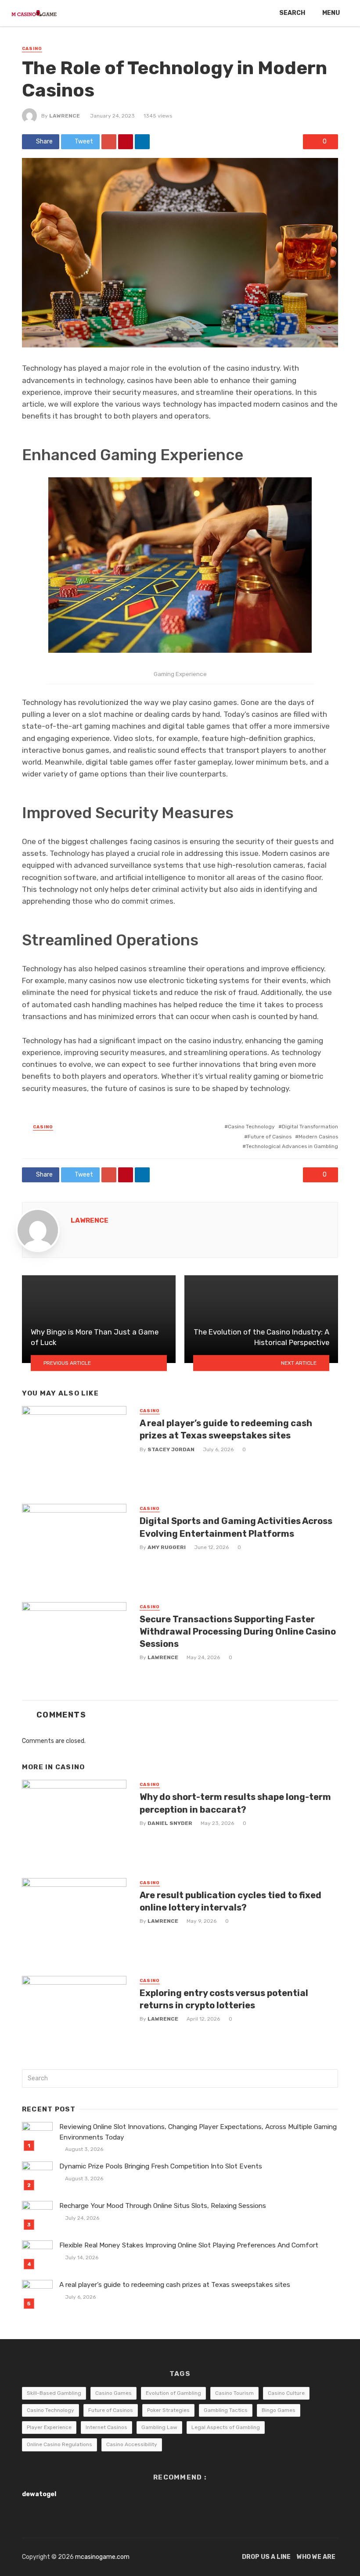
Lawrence (65, 116)
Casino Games (113, 2393)
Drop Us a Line (266, 2557)
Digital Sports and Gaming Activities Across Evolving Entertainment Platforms (236, 1527)
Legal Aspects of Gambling (226, 2427)
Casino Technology (251, 1127)
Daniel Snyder (170, 1823)
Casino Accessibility (132, 2444)
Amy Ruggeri (167, 1547)
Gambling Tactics (226, 2410)
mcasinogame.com (102, 2557)
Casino (32, 49)
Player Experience (49, 2427)
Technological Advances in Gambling (292, 1146)
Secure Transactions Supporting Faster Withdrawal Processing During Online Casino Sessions (238, 1631)
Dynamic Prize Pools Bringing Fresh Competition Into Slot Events (161, 2166)
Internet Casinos (106, 2427)
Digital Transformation (310, 1127)
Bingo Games (279, 2410)
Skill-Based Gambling (54, 2393)
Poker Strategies (168, 2410)
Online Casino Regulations (59, 2444)
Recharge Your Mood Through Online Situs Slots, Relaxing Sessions (163, 2206)
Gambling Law (159, 2427)
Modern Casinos (318, 1137)
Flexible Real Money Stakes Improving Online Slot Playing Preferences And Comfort (189, 2245)
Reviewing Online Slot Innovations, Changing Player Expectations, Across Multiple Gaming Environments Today (198, 2132)
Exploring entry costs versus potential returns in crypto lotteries (224, 1999)
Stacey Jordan (171, 1449)
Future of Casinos (270, 1137)
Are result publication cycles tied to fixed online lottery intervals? (230, 1901)
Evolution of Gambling (173, 2393)
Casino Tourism (234, 2393)
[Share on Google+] (109, 142)
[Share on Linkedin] (142, 142)
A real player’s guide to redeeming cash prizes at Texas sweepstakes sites (226, 1429)
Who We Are (316, 2557)
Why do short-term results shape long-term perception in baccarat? (235, 1803)
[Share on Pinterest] (126, 142)
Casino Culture (286, 2393)
